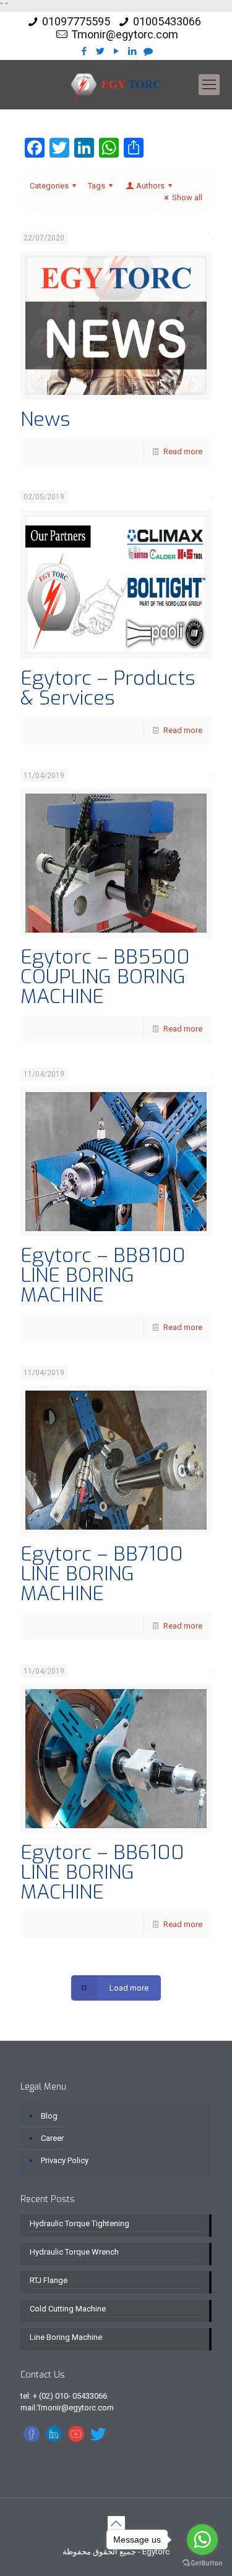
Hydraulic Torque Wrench (74, 2252)
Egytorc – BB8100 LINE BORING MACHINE (103, 1275)
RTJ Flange (49, 2280)
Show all (187, 197)
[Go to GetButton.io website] (202, 2563)
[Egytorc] (116, 85)
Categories (49, 186)
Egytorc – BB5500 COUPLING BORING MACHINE (105, 977)
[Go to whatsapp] (202, 2540)
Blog (49, 2116)
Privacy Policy (65, 2160)
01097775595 (76, 21)
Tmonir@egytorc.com (125, 34)
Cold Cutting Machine (68, 2309)
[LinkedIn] (132, 51)
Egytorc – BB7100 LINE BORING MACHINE (102, 1574)
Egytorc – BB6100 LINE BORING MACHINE (102, 1872)
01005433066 (167, 21)
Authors (150, 186)
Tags (97, 186)
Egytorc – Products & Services (108, 688)
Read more (183, 451)
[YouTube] (116, 51)
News (45, 419)
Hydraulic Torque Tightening (79, 2223)
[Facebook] (84, 51)
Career (52, 2138)
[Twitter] (100, 51)
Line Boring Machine (66, 2337)
